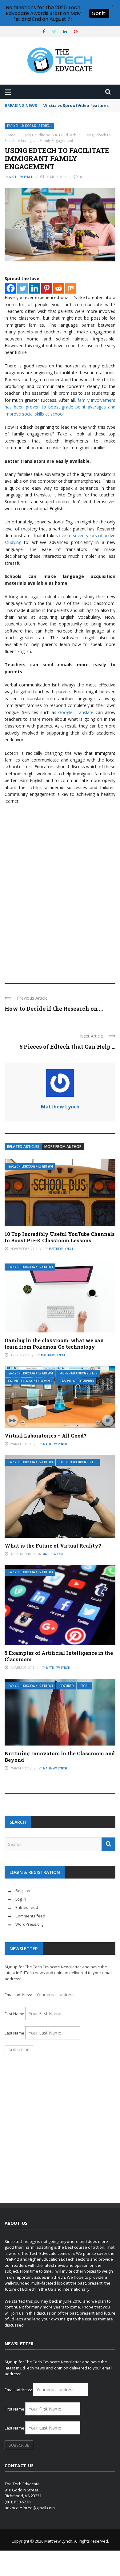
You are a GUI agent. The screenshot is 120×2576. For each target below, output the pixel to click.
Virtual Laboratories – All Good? (46, 1436)
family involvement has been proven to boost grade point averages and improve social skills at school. (60, 407)
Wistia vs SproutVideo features (76, 105)
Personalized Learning (76, 1381)
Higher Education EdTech (79, 1373)
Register (23, 1890)
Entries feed (27, 1907)
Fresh (85, 1686)
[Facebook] (11, 288)
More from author (63, 1147)
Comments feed (30, 1916)
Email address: (19, 1995)
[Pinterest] (47, 288)
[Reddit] (59, 288)
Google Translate (76, 712)
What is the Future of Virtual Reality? (53, 1546)
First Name (14, 2014)
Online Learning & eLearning (30, 1381)
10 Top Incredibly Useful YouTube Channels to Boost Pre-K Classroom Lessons (60, 1237)
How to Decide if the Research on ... (54, 1009)
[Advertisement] (60, 911)
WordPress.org (29, 1924)
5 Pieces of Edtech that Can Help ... (67, 1047)
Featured (67, 1686)
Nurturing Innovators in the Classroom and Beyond (60, 1757)
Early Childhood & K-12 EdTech (29, 126)
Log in (21, 1899)
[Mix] (71, 288)
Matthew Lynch (21, 177)
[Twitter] (23, 288)
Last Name (14, 2033)
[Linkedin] (35, 288)
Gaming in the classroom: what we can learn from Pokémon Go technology (54, 1343)
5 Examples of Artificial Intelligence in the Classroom (59, 1656)
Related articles (23, 1147)
